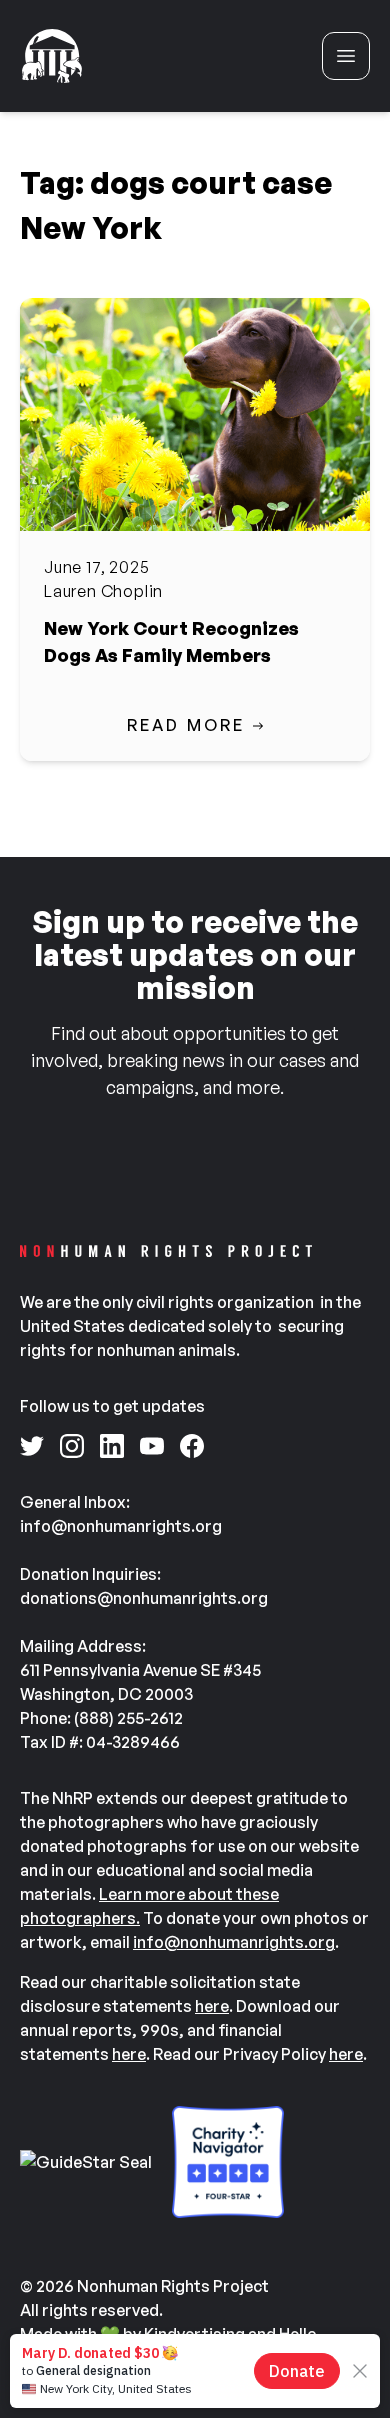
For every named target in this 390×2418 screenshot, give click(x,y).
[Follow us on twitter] (32, 1446)
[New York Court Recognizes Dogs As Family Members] (195, 414)
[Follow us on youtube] (152, 1446)
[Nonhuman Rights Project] (52, 56)
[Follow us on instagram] (72, 1446)
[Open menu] (346, 56)
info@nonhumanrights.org (234, 1942)
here (212, 2006)
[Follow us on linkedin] (112, 1446)
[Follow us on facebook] (192, 1446)
